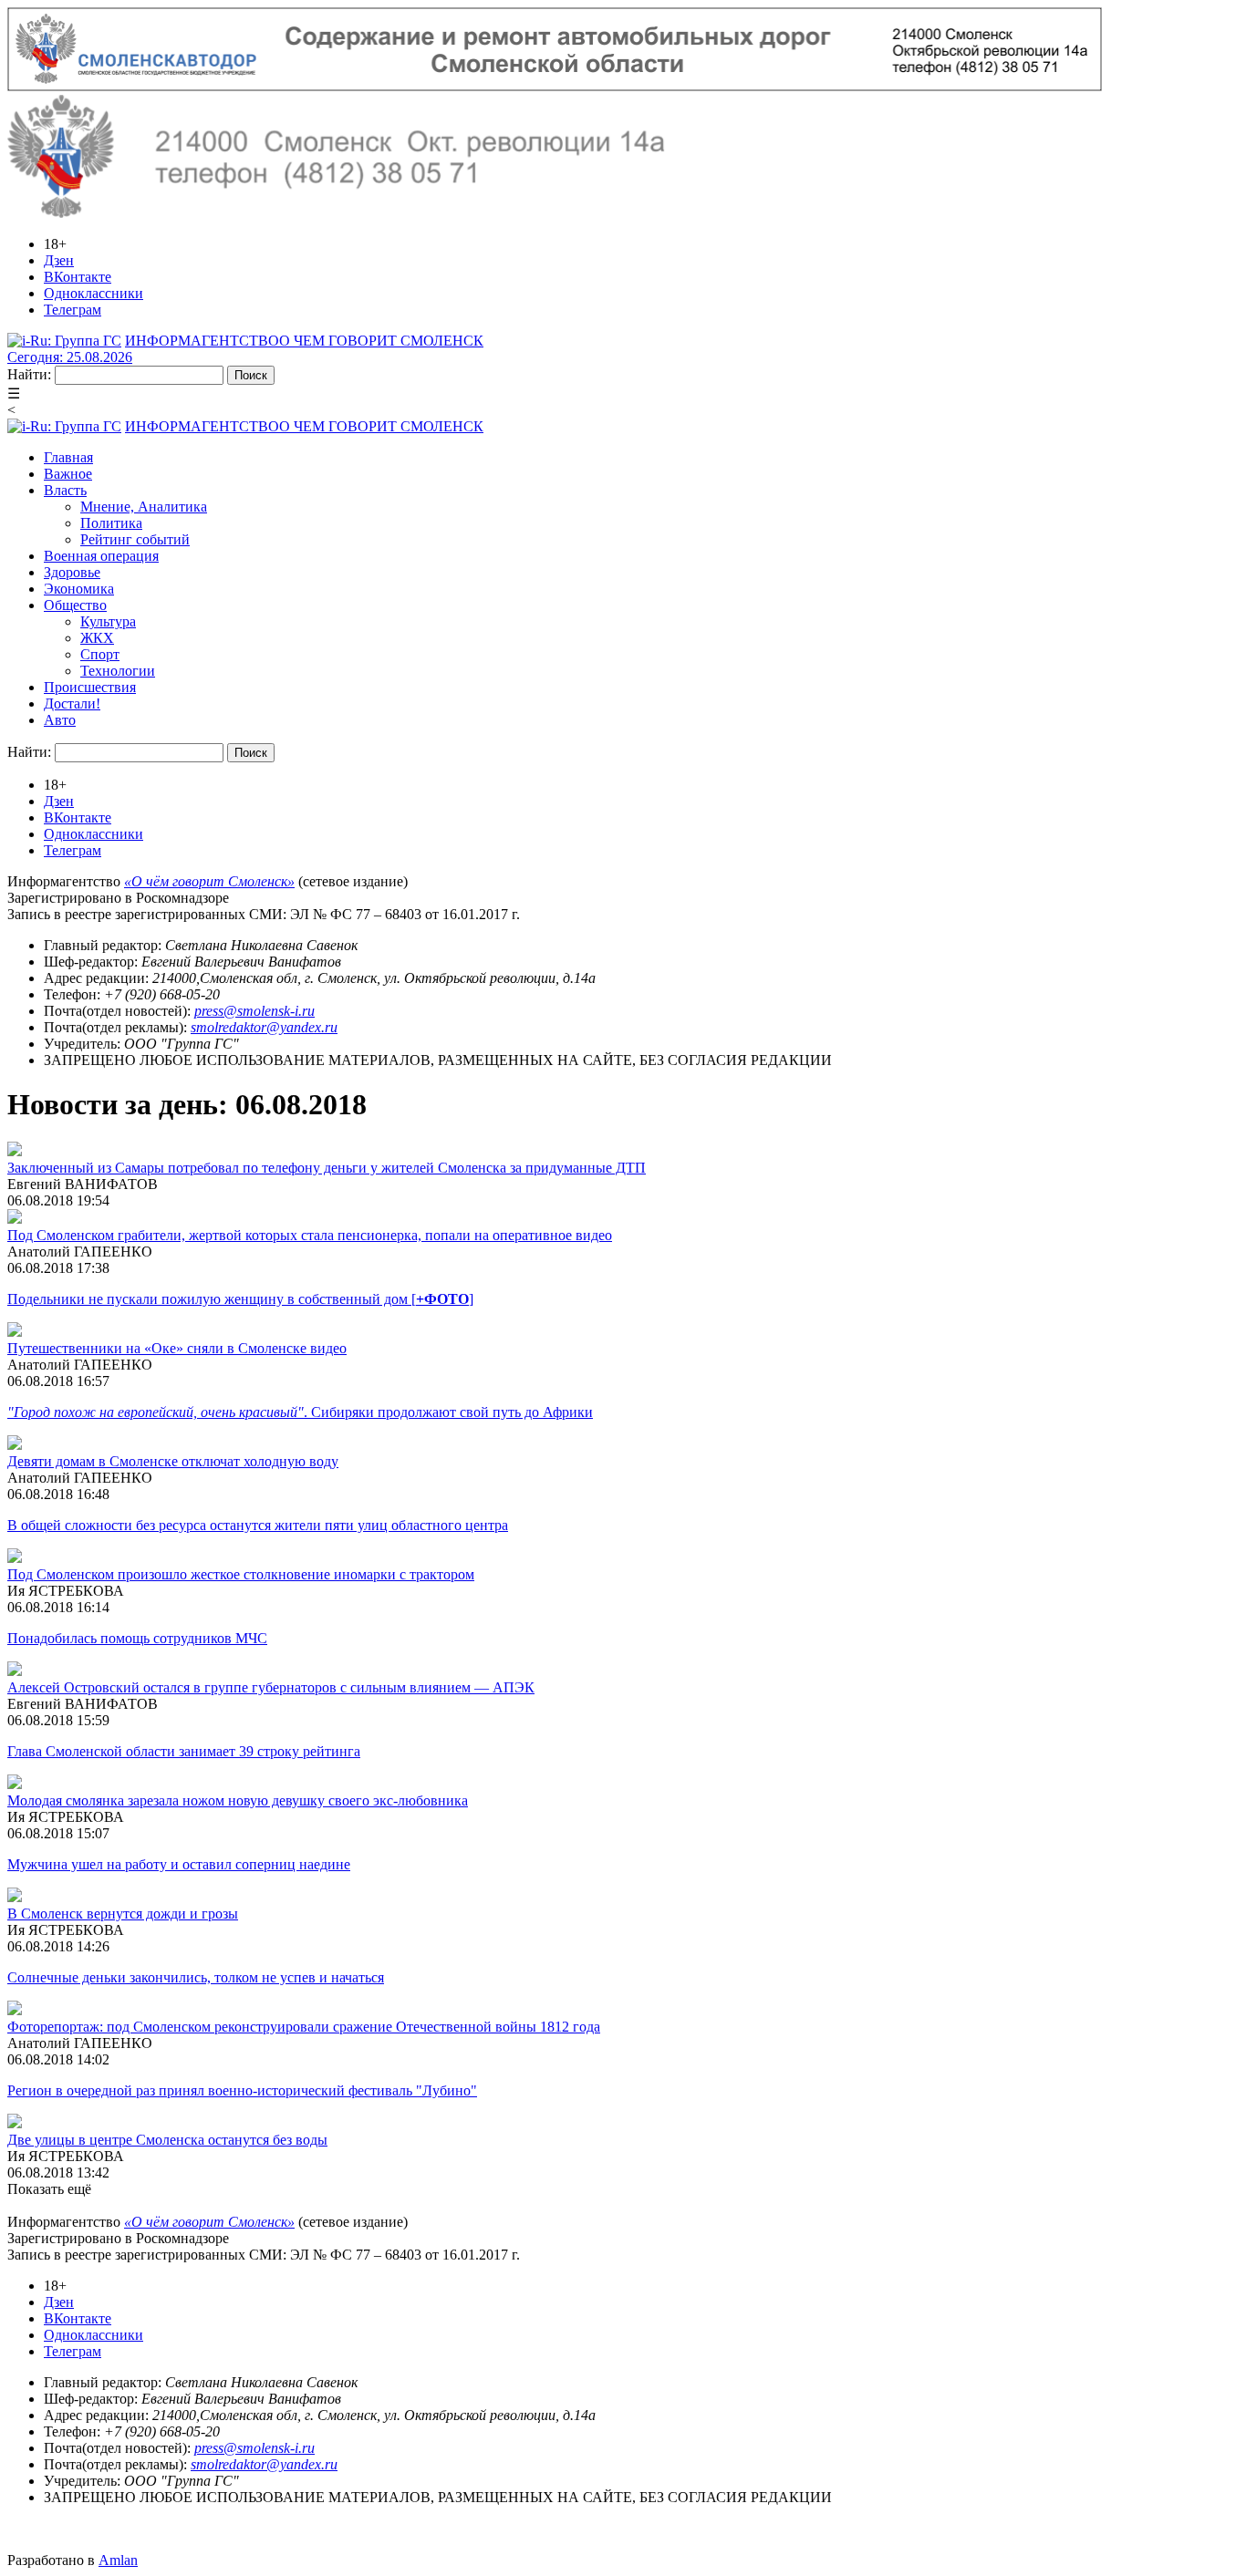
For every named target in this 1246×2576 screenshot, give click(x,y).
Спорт (100, 654)
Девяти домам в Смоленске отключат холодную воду (173, 1461)
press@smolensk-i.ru (254, 1011)
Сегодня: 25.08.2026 (70, 357)
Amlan (118, 2560)
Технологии (118, 671)
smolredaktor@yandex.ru (264, 1027)
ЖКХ (97, 638)
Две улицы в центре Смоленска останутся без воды (167, 2140)
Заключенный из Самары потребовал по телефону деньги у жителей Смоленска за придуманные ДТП (327, 1168)
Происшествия (90, 687)
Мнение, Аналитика (144, 507)
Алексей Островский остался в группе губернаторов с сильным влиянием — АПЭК (271, 1687)
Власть (65, 490)
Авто (60, 720)
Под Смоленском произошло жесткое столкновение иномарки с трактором (241, 1574)
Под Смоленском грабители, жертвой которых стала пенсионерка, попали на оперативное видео (310, 1235)
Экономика (79, 589)
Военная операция (101, 556)
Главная (68, 457)
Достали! (72, 703)
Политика (111, 523)
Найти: (29, 374)
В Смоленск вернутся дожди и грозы (123, 1914)
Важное (68, 474)
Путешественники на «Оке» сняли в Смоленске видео (177, 1348)
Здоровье (72, 572)
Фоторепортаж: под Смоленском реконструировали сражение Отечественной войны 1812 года (304, 2027)
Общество (75, 605)
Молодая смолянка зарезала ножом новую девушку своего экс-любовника (238, 1800)
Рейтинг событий (135, 539)
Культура (108, 621)
